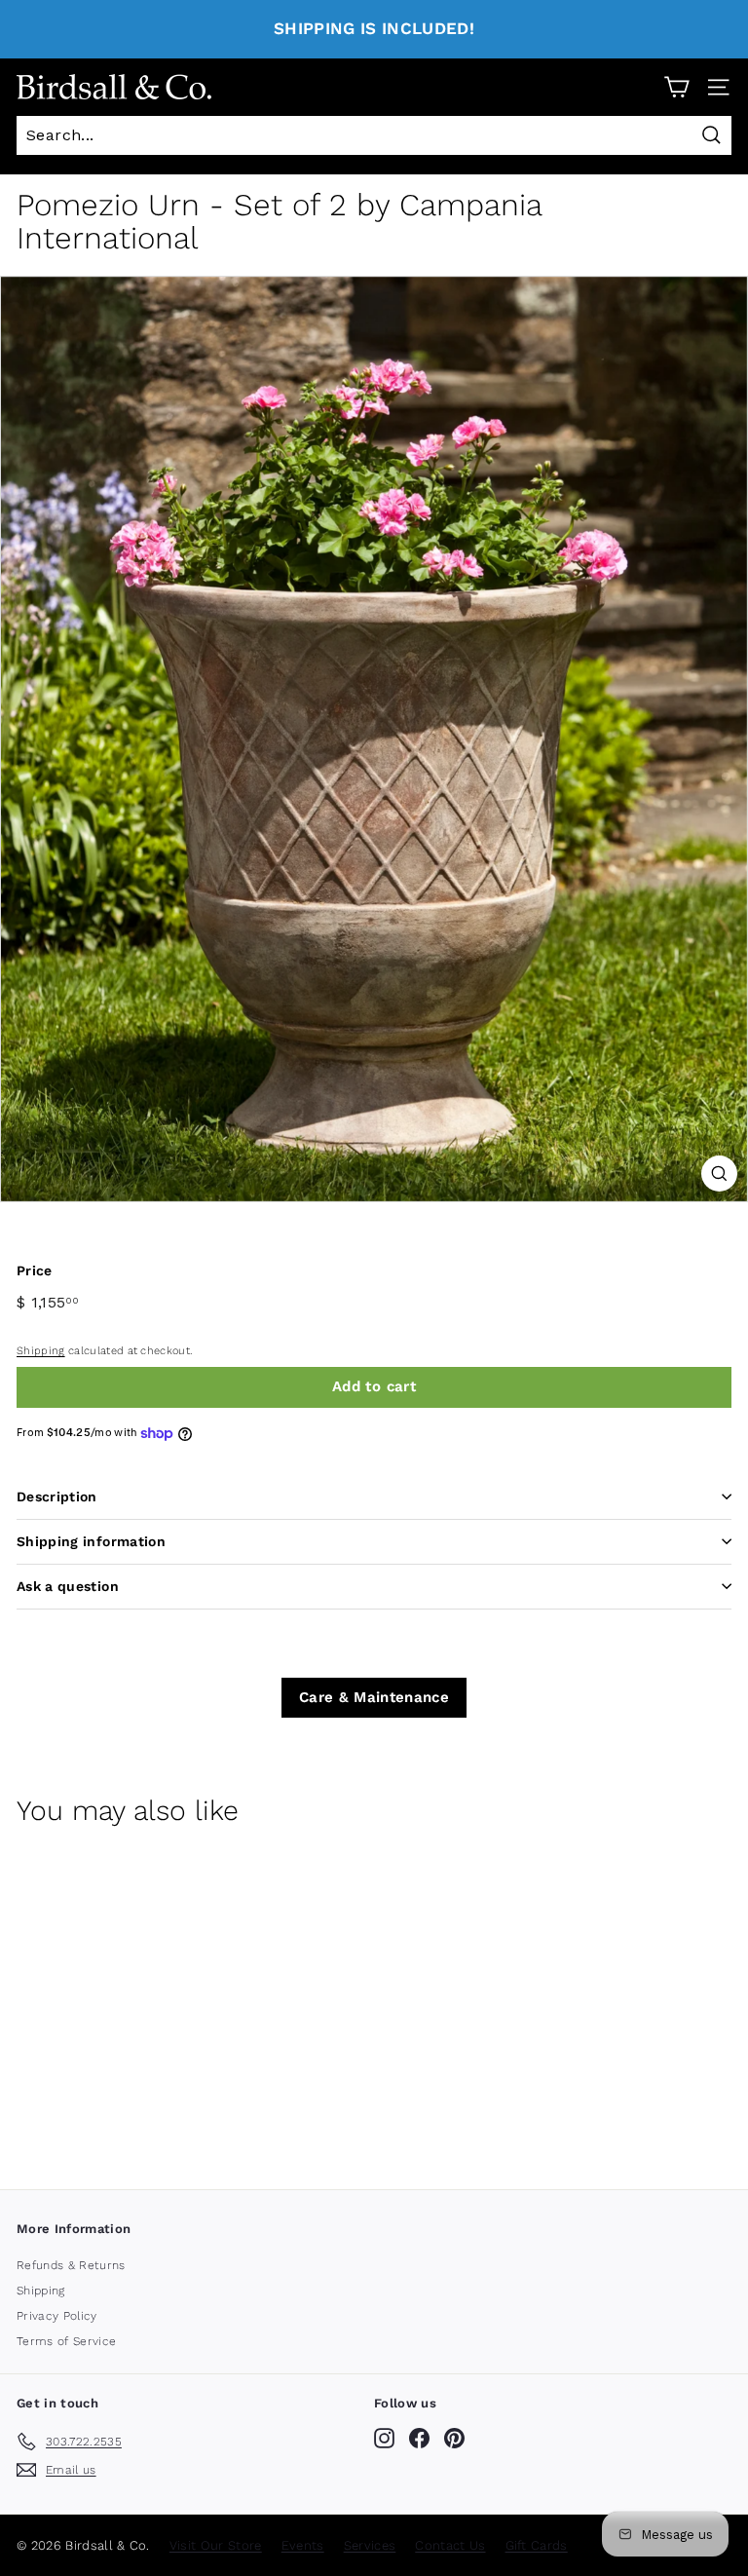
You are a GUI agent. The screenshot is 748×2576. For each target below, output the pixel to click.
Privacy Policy (57, 2316)
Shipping (41, 1351)
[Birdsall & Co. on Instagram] (384, 2438)
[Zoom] (719, 1174)
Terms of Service (66, 2341)
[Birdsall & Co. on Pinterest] (454, 2438)
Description (57, 1496)
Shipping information (91, 1541)
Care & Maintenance (374, 1697)
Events (303, 2545)
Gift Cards (537, 2545)
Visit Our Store (216, 2545)
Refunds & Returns (71, 2265)
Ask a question (68, 1586)
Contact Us (450, 2545)
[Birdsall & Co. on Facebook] (419, 2438)
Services (370, 2545)
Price (35, 1270)
